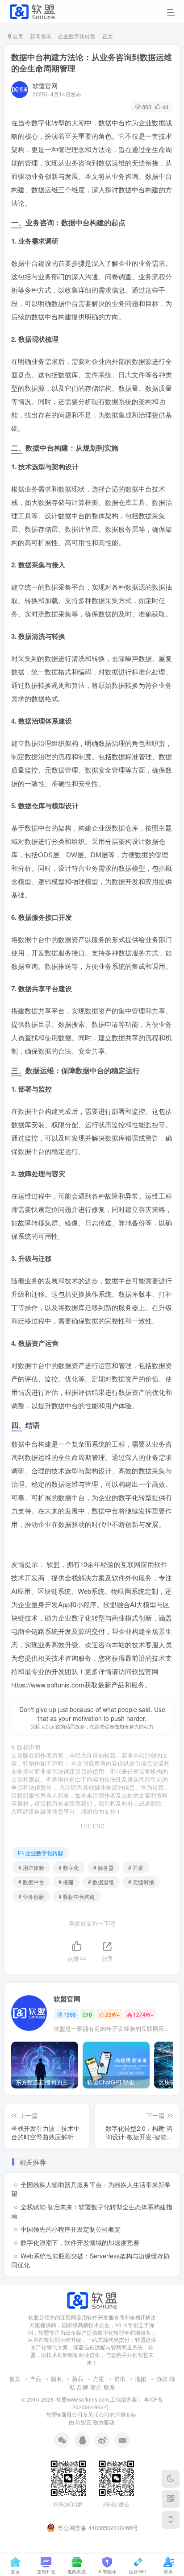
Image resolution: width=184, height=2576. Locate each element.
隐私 (57, 2379)
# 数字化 (69, 1867)
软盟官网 (45, 86)
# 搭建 (66, 1882)
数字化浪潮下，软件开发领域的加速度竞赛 (80, 2242)
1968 (70, 2014)
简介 (96, 2387)
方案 (99, 2379)
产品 (36, 2379)
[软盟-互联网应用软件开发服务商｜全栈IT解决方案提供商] (92, 2300)
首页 (17, 36)
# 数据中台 (31, 1882)
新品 (78, 2379)
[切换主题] (171, 2479)
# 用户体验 (31, 1867)
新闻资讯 (41, 36)
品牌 (83, 2387)
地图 (141, 2379)
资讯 (120, 2379)
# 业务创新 (31, 1896)
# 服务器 (104, 1867)
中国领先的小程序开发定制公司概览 (71, 2229)
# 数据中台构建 (77, 1896)
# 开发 (136, 1867)
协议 (162, 2379)
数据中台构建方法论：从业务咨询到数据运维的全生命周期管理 (92, 63)
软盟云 (84, 2422)
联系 (109, 2387)
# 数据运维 (101, 1882)
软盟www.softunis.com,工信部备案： (99, 2399)
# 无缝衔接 (141, 1882)
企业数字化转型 (77, 36)
